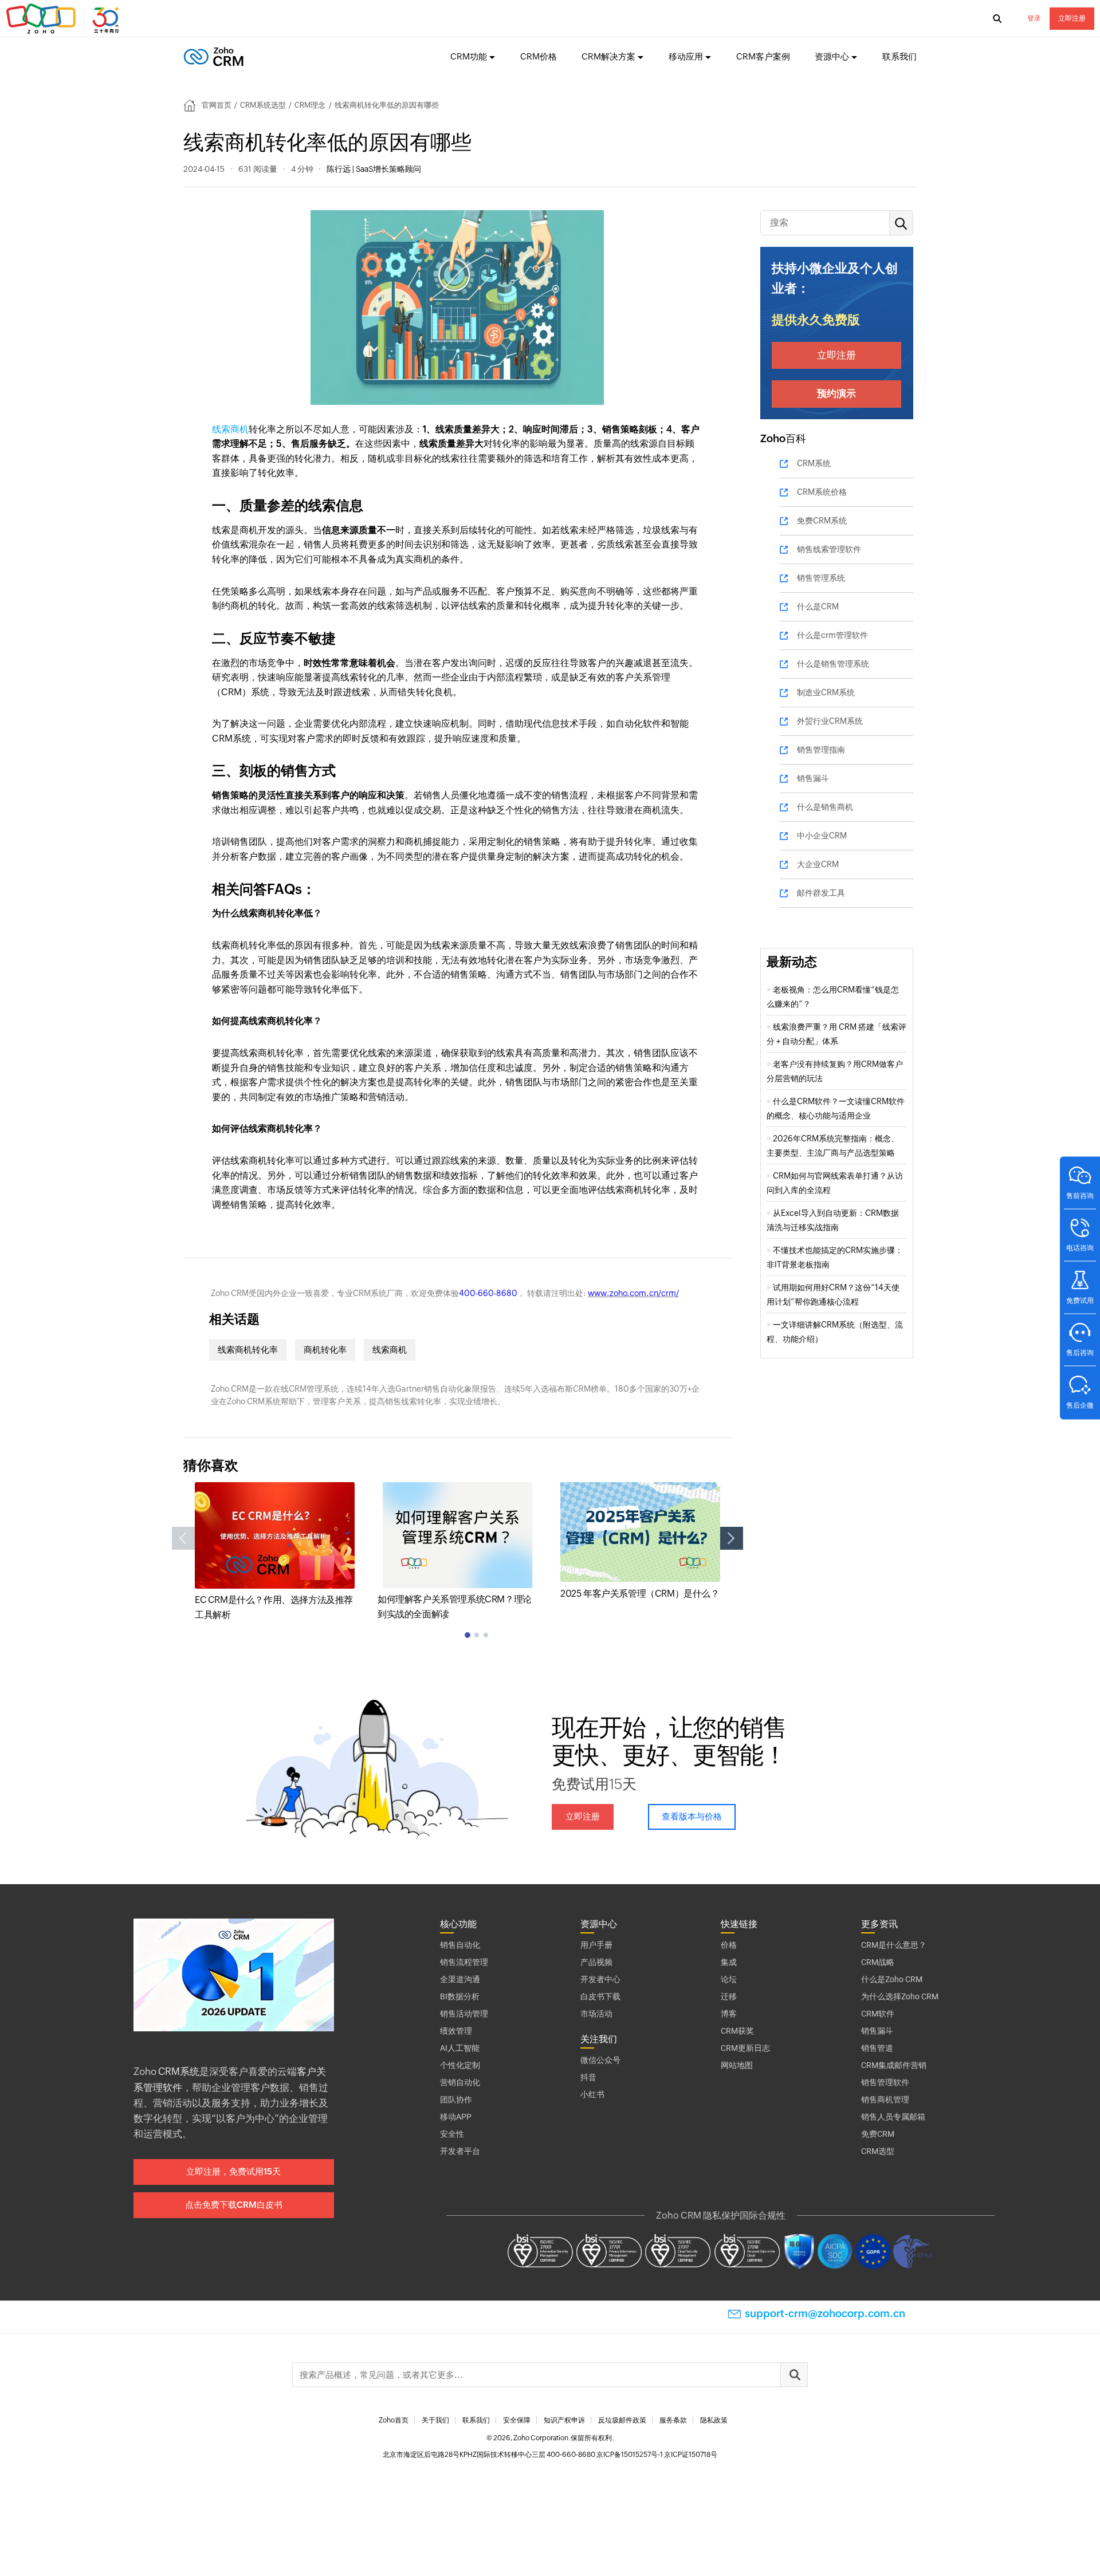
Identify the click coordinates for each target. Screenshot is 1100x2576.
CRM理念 (310, 105)
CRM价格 (539, 56)
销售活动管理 (464, 2014)
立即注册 (1072, 18)
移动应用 (686, 56)
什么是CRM (818, 606)
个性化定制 (460, 2065)
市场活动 (596, 2014)
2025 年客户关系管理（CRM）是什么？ (640, 1594)
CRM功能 (469, 56)
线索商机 (230, 429)
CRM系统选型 (263, 105)
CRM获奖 (737, 2031)
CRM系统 (814, 463)
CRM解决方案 (608, 56)
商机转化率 (325, 1350)
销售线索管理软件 (829, 549)
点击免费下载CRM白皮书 (234, 2205)
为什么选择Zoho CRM (900, 1996)
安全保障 (517, 2420)
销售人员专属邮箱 (893, 2117)
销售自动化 (460, 1945)
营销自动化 (460, 2082)
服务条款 (673, 2420)
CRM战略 (878, 1962)
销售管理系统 (821, 578)
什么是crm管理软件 (832, 635)
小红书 (592, 2094)
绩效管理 (456, 2031)
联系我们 (899, 56)
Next (732, 1538)
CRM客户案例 (763, 56)
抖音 (588, 2077)
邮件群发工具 (821, 893)
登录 (1034, 18)
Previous (183, 1538)
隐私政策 (714, 2420)
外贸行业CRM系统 (830, 721)
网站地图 (737, 2065)
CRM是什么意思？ (894, 1945)
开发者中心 (600, 1979)
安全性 (452, 2134)
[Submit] (794, 2375)
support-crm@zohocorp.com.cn (825, 2313)
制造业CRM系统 (826, 692)
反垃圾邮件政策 (622, 2420)
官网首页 (217, 105)
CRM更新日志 (745, 2048)
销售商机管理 (885, 2100)
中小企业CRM (822, 836)
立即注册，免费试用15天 (233, 2171)
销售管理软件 (885, 2082)
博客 (729, 2014)
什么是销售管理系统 (833, 664)
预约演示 (836, 393)
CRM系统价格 (822, 492)
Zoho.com (64, 19)
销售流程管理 (464, 1962)
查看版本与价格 (692, 1816)
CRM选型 (878, 2151)
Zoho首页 (394, 2420)
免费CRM (878, 2134)
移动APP (456, 2117)
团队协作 (456, 2100)
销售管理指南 (821, 750)
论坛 (729, 1979)
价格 (729, 1945)
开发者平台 (460, 2151)
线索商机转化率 (248, 1350)
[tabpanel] (275, 1552)
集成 (729, 1962)
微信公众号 (600, 2060)
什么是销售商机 (825, 807)
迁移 (729, 1996)
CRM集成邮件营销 (894, 2065)
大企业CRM (818, 864)
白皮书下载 (600, 1996)
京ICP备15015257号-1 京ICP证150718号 (657, 2455)
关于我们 (435, 2420)
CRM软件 (878, 2014)
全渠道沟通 (460, 1979)
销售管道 (877, 2048)
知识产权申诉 (564, 2420)
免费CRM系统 (822, 521)
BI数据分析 (460, 1996)
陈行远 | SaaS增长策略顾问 (374, 169)
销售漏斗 (813, 778)
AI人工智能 (460, 2048)
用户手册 (596, 1945)
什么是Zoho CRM (892, 1979)
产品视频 (596, 1962)
